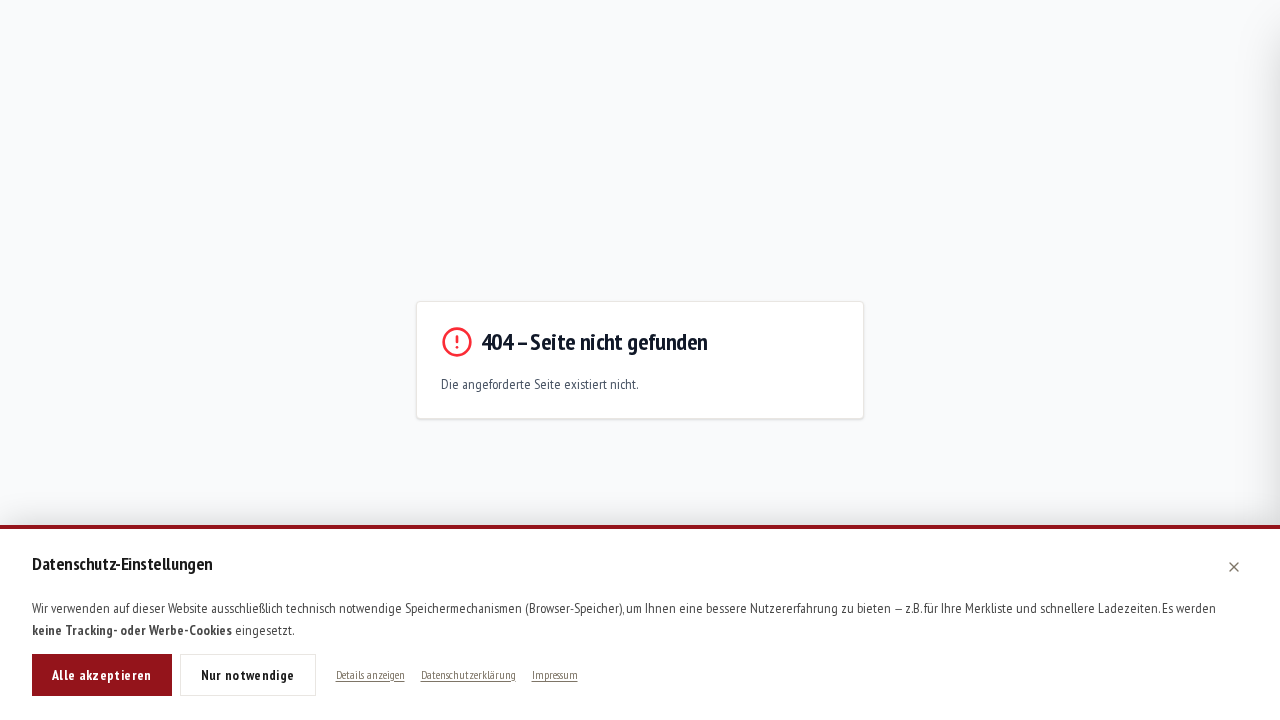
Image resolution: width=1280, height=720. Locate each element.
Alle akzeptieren (102, 675)
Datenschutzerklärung (468, 674)
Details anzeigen (370, 674)
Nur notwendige (248, 675)
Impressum (555, 674)
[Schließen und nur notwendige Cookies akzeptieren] (1234, 567)
